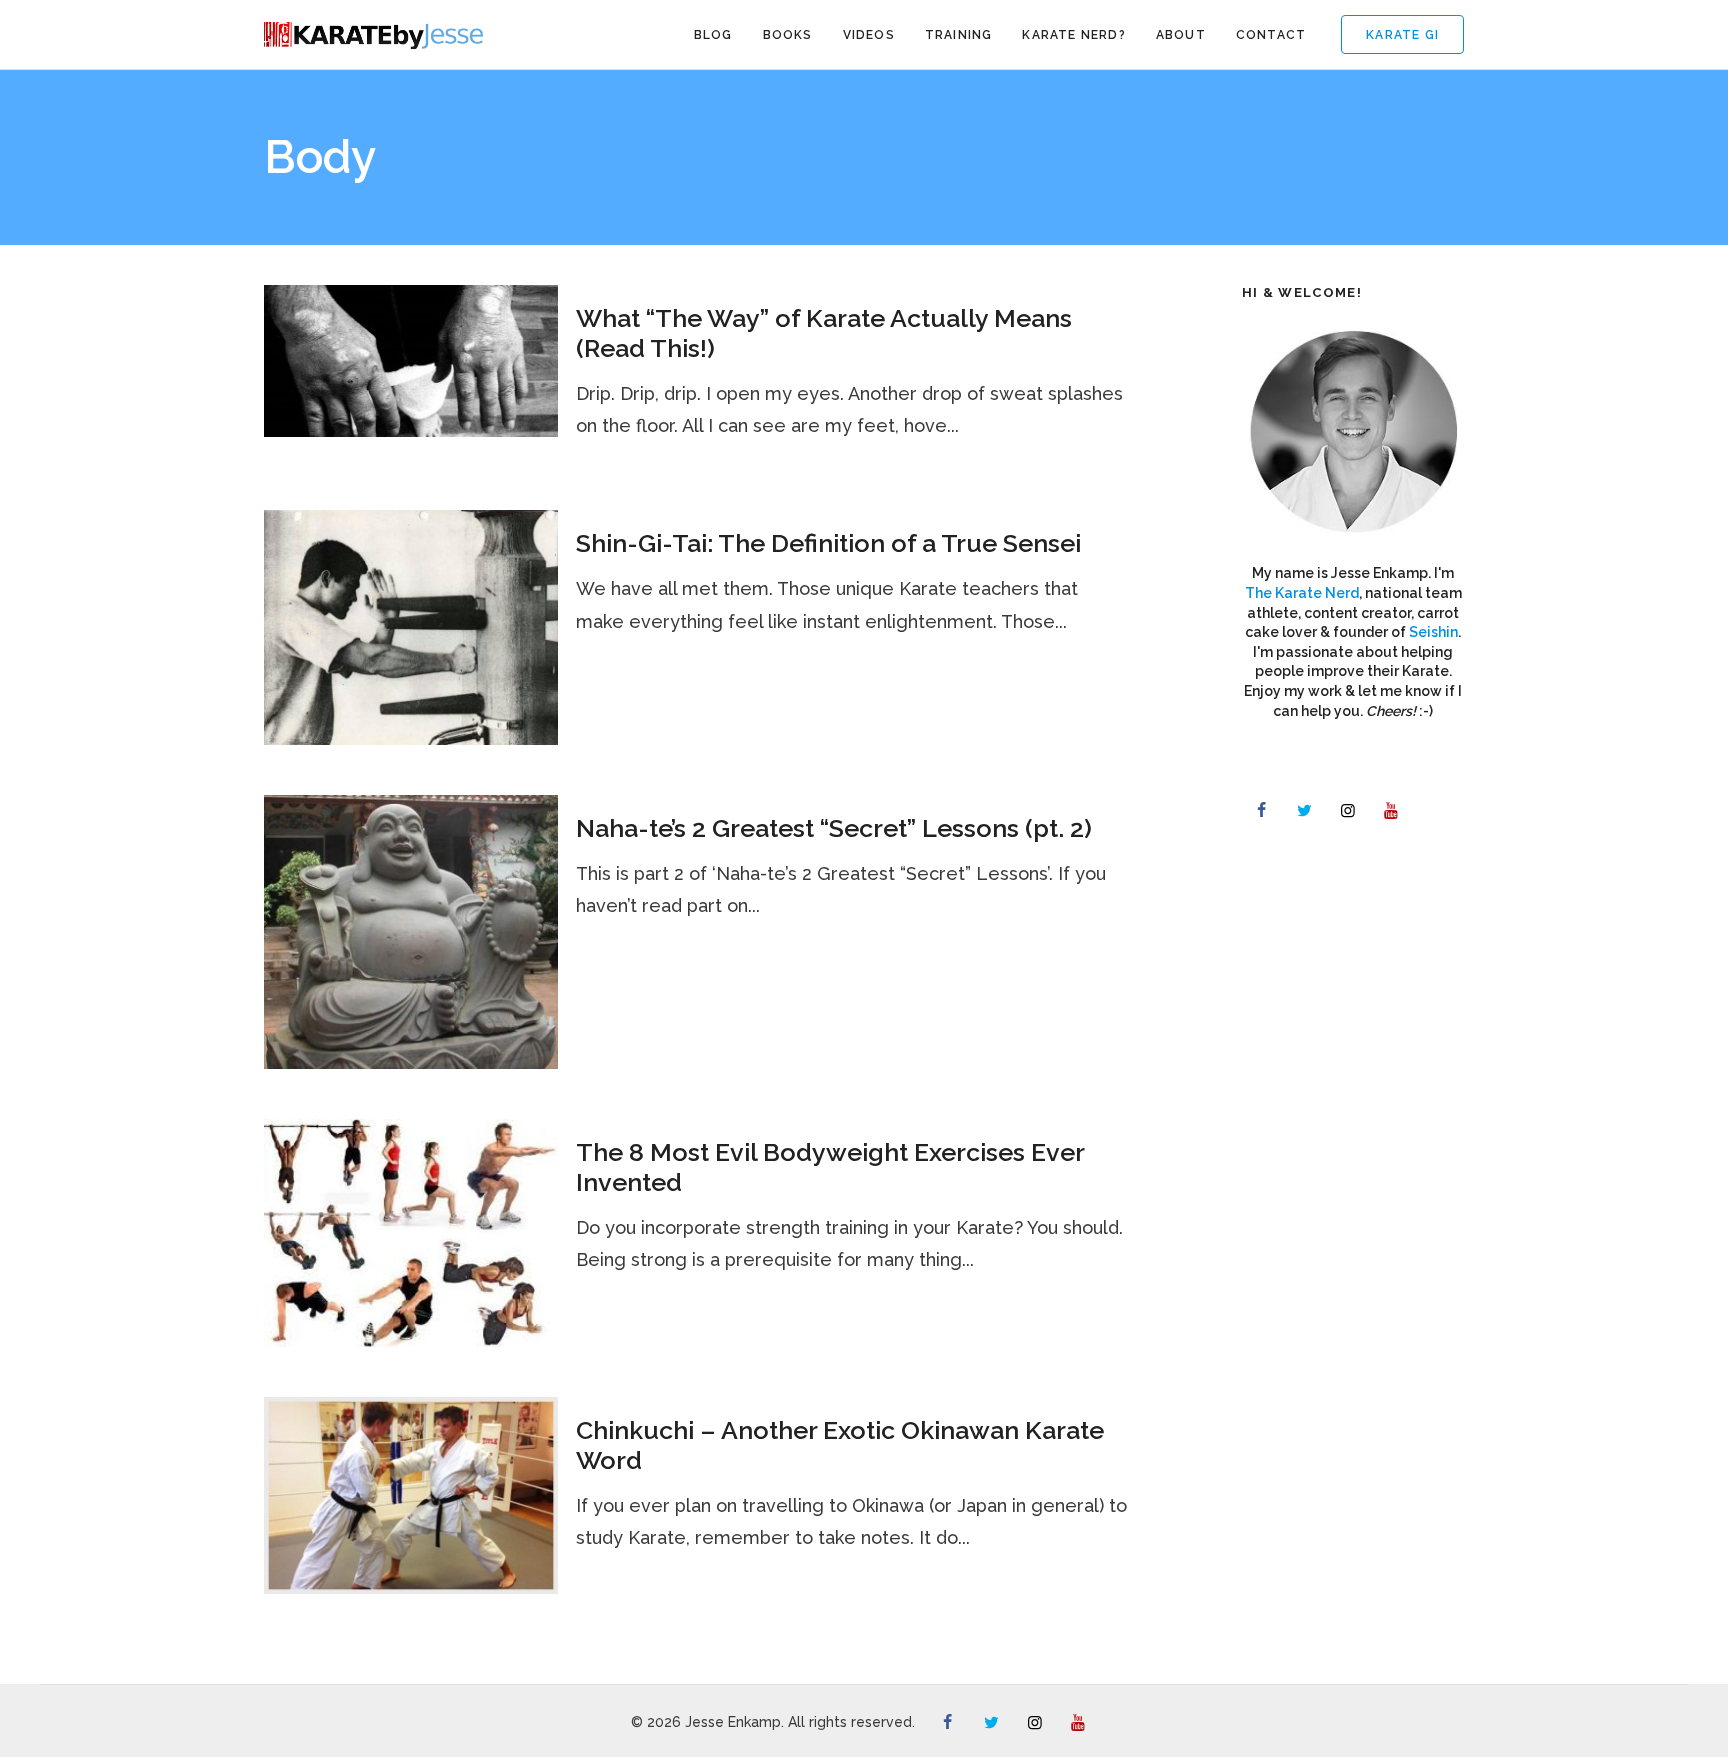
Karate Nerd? (1073, 35)
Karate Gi (1402, 35)
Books (788, 35)
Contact (1271, 35)
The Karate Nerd (1302, 593)
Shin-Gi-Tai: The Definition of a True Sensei (828, 543)
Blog (713, 35)
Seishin (1433, 632)
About (1181, 35)
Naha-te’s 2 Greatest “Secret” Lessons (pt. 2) (834, 828)
